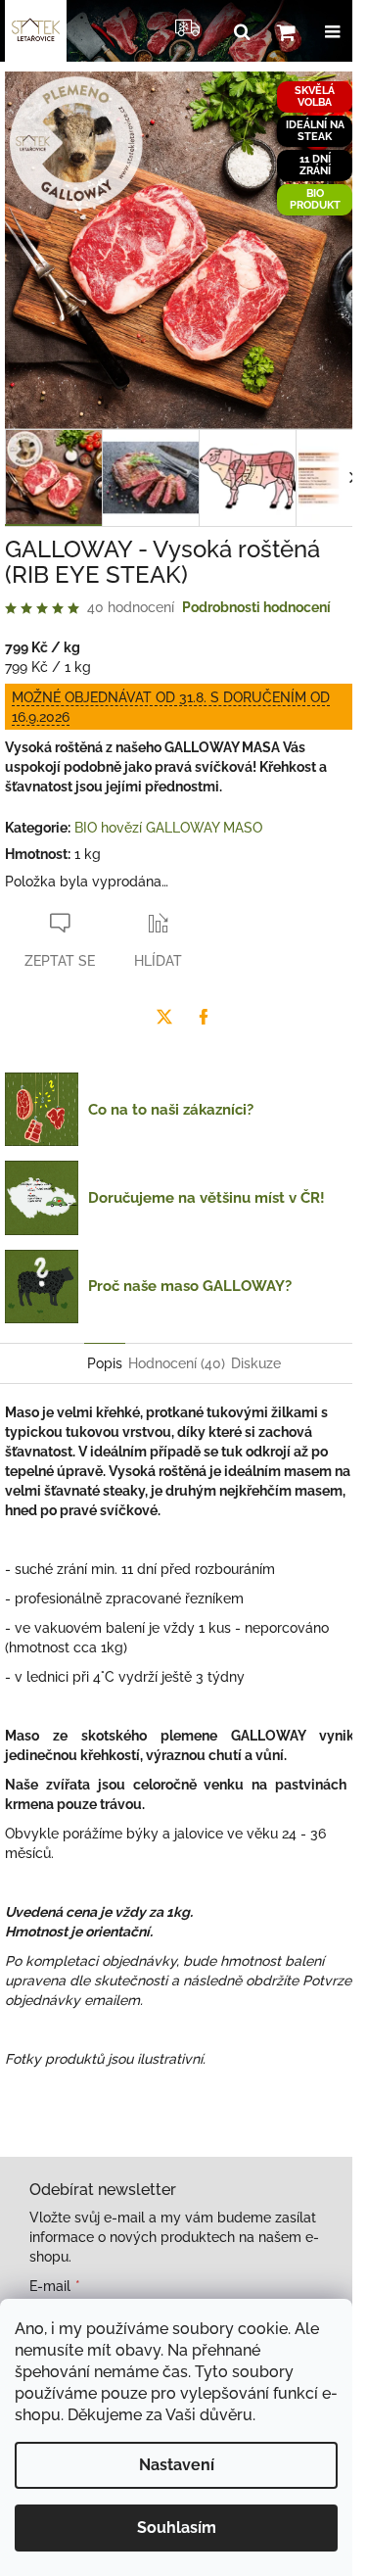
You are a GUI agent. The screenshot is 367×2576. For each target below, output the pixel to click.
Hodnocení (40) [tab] (177, 1363)
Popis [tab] (105, 1363)
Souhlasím (177, 2528)
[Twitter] (164, 1017)
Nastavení (177, 2465)
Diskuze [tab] (256, 1363)
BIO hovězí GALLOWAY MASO (168, 828)
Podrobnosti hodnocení (256, 607)
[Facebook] (204, 1017)
